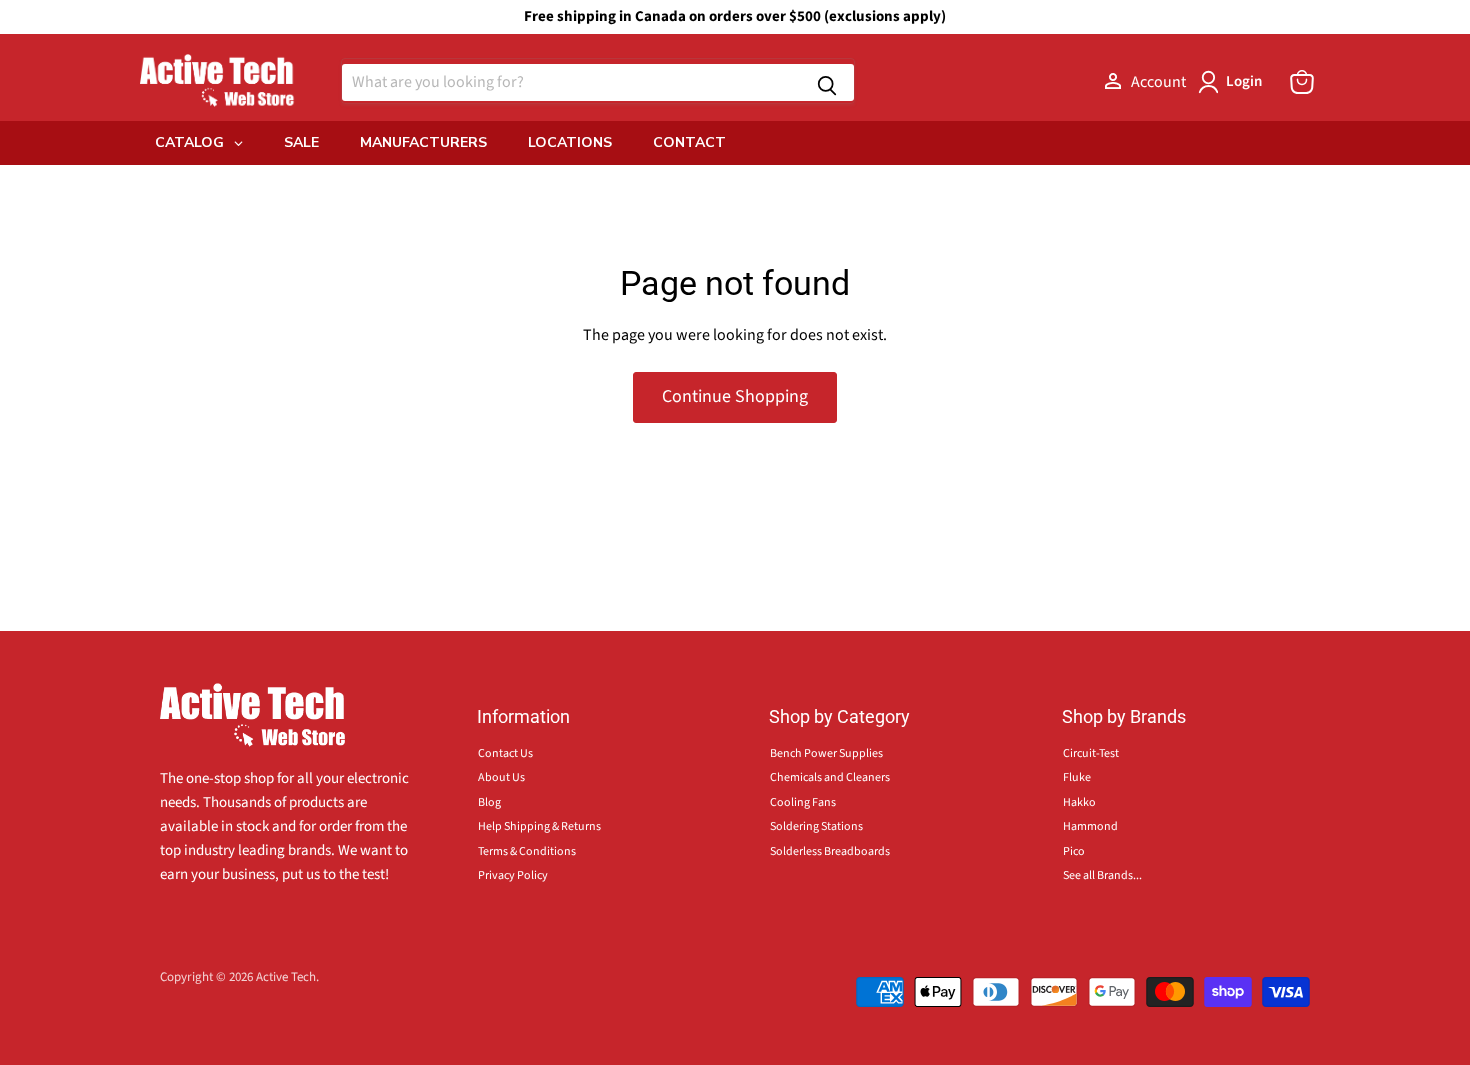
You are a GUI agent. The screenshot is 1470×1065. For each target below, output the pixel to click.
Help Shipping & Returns (539, 826)
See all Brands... (1102, 875)
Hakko (1079, 802)
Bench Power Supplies (826, 753)
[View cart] (1302, 82)
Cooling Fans (803, 802)
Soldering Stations (816, 826)
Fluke (1077, 777)
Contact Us (505, 753)
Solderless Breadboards (830, 851)
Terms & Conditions (527, 851)
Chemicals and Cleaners (830, 777)
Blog (489, 802)
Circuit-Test (1091, 753)
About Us (501, 777)
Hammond (1090, 826)
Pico (1074, 851)
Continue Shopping (735, 396)
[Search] (827, 82)
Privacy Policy (513, 875)
